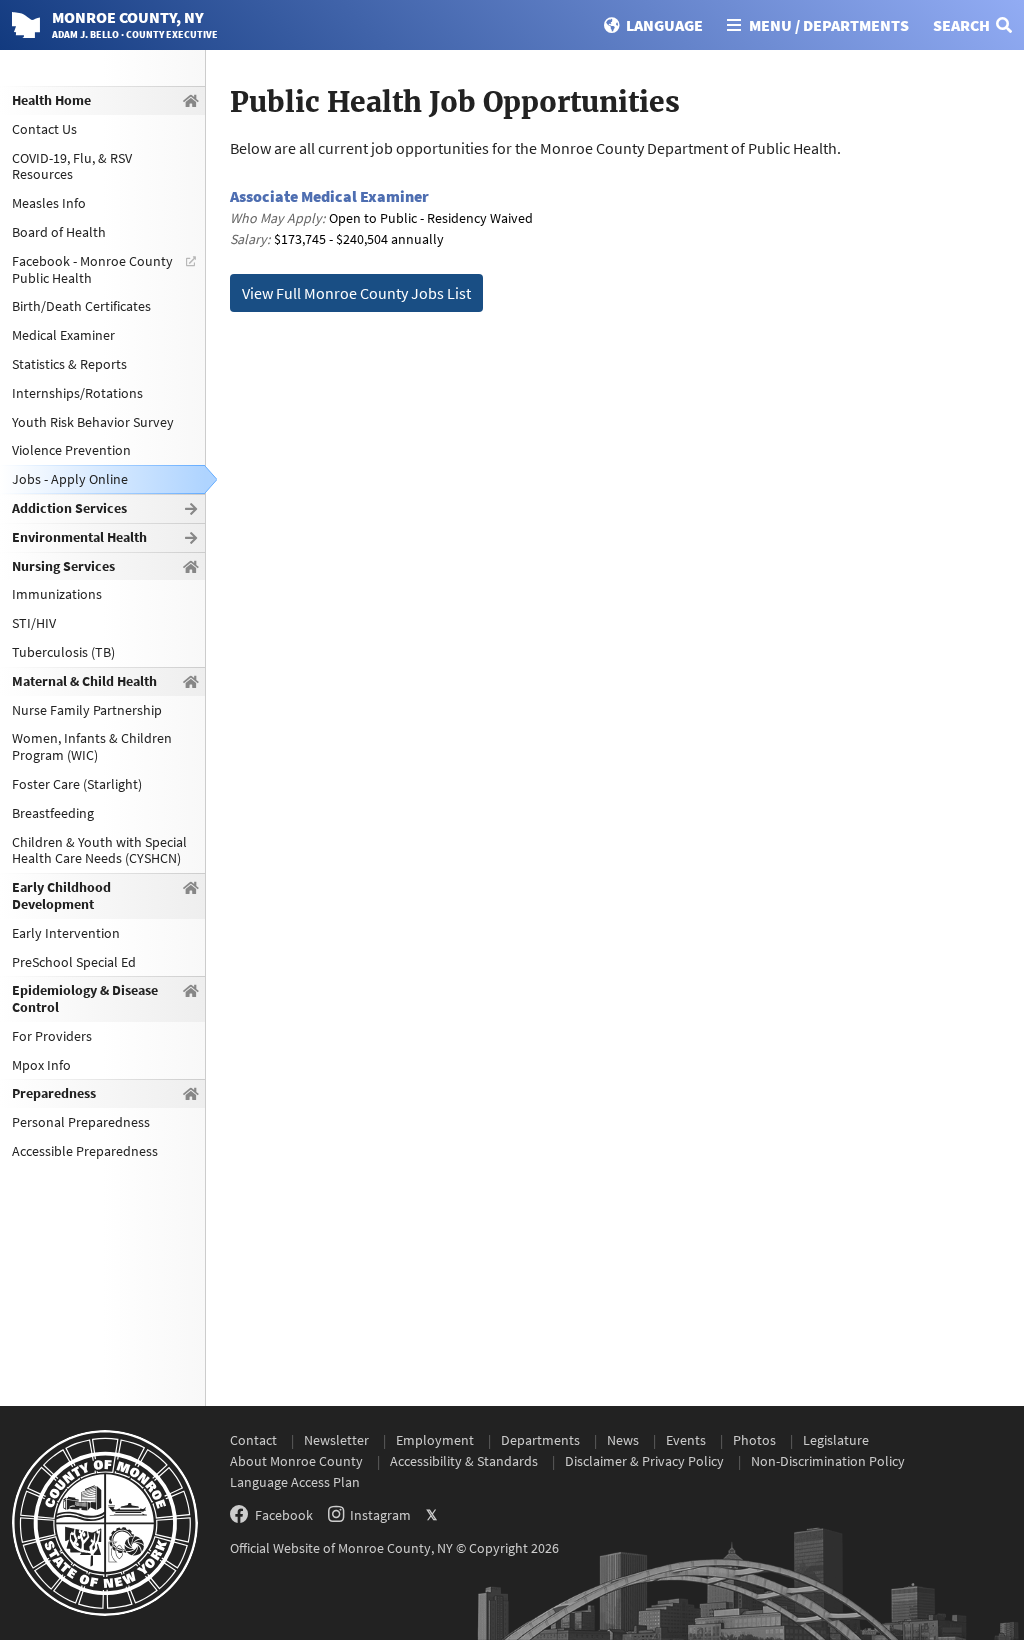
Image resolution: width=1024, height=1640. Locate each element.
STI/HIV (34, 623)
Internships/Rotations (77, 393)
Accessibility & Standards (464, 1461)
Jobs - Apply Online (70, 479)
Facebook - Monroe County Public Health (92, 269)
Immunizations (57, 594)
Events (686, 1440)
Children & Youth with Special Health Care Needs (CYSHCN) (99, 850)
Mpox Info (41, 1065)
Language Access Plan (295, 1482)
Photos (754, 1440)
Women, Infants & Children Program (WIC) (92, 746)
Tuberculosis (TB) (63, 652)
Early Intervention (66, 933)
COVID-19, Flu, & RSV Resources (72, 166)
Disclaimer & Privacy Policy (644, 1461)
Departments (540, 1440)
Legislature (836, 1440)
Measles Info (49, 203)
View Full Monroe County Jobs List (356, 293)
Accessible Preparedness (85, 1151)
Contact (253, 1440)
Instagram (380, 1515)
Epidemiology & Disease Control (85, 998)
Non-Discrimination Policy (828, 1461)
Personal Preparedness (81, 1122)
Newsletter (336, 1440)
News (623, 1440)
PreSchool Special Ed (74, 962)
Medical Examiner (63, 335)
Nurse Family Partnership (87, 710)
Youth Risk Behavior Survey (93, 422)
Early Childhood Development (61, 895)
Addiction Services (69, 508)
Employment (435, 1440)
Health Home (51, 100)
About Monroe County (296, 1461)
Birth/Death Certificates (81, 306)
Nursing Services (63, 566)
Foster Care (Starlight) (77, 784)
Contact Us (44, 129)
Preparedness (54, 1093)
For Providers (52, 1036)
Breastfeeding (53, 813)
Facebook (284, 1515)
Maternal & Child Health (84, 681)
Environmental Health (79, 537)
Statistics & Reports (69, 364)
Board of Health (59, 232)
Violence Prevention (71, 450)
